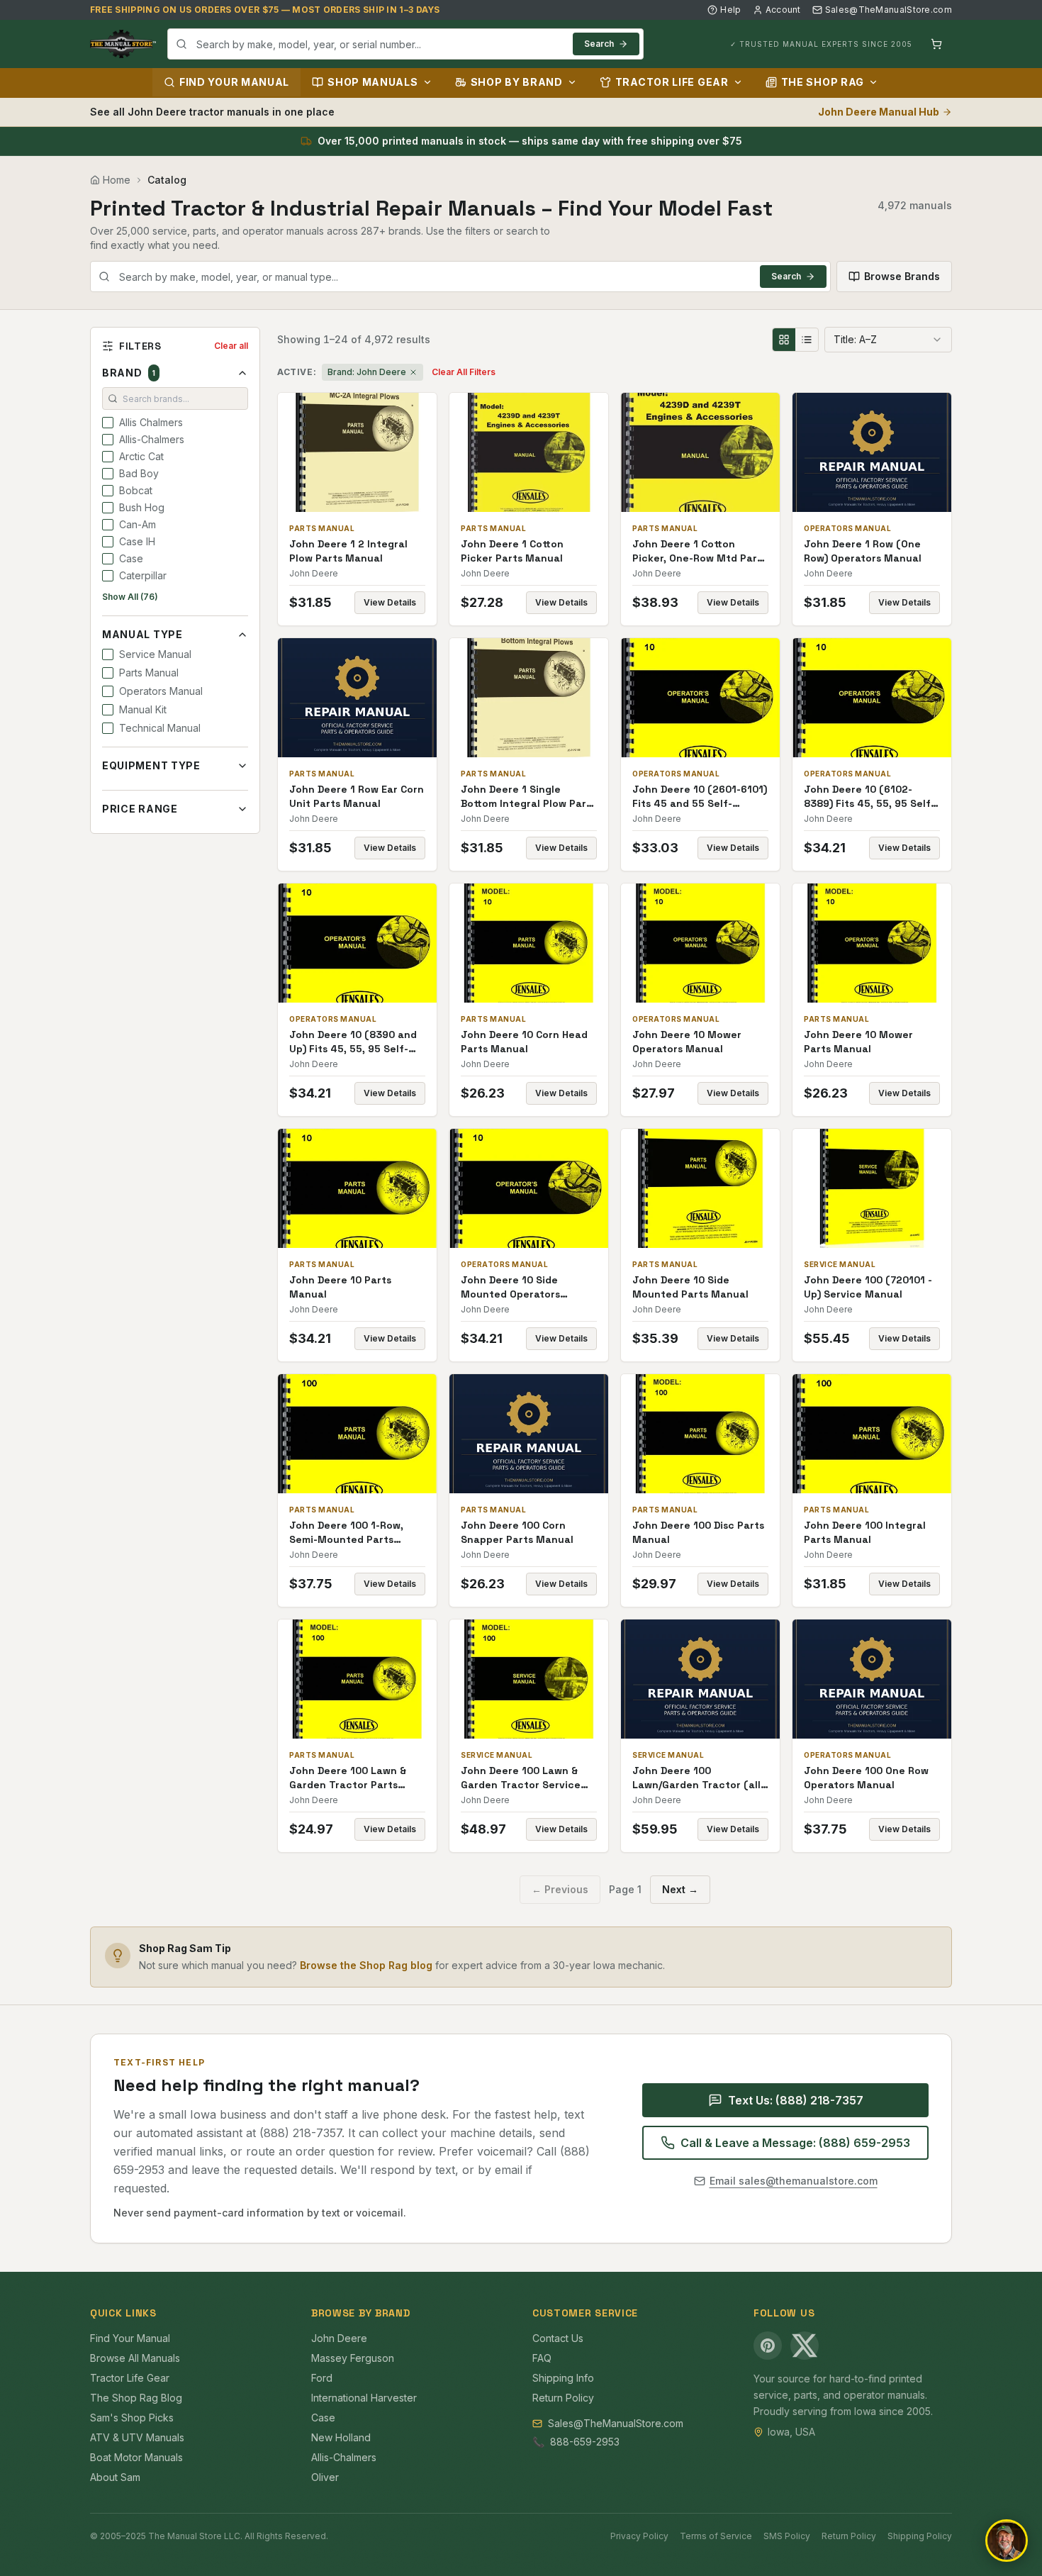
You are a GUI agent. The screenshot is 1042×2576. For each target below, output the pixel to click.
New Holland (341, 2437)
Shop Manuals (372, 82)
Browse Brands (902, 276)
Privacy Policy (639, 2536)
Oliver (325, 2477)
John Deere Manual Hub (879, 112)
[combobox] (405, 44)
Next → (680, 1889)
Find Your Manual (234, 82)
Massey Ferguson (353, 2358)
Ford (322, 2378)
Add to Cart (367, 452)
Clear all (231, 346)
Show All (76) (130, 597)
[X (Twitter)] (805, 2346)
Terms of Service (716, 2536)
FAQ (542, 2358)
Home (117, 180)
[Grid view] (784, 340)
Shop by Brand (517, 82)
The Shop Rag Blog (136, 2398)
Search (599, 44)
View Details (390, 602)
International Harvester (364, 2398)
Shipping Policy (920, 2536)
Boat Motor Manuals (136, 2457)
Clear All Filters (464, 372)
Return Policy (563, 2398)
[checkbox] (108, 423)
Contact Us (558, 2338)
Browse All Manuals (135, 2358)
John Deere (339, 2338)
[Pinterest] (768, 2346)
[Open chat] (1007, 2541)
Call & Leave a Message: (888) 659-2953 (795, 2143)
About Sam (115, 2477)
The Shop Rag (823, 82)
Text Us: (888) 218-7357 (796, 2100)
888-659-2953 (585, 2442)
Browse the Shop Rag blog (366, 1965)
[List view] (807, 340)
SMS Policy (787, 2536)
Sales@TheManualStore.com (889, 10)
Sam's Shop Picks (132, 2418)
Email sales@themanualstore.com (794, 2181)
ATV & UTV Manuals (137, 2437)
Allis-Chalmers (344, 2457)
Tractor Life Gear (672, 82)
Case (323, 2418)
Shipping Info (563, 2378)
